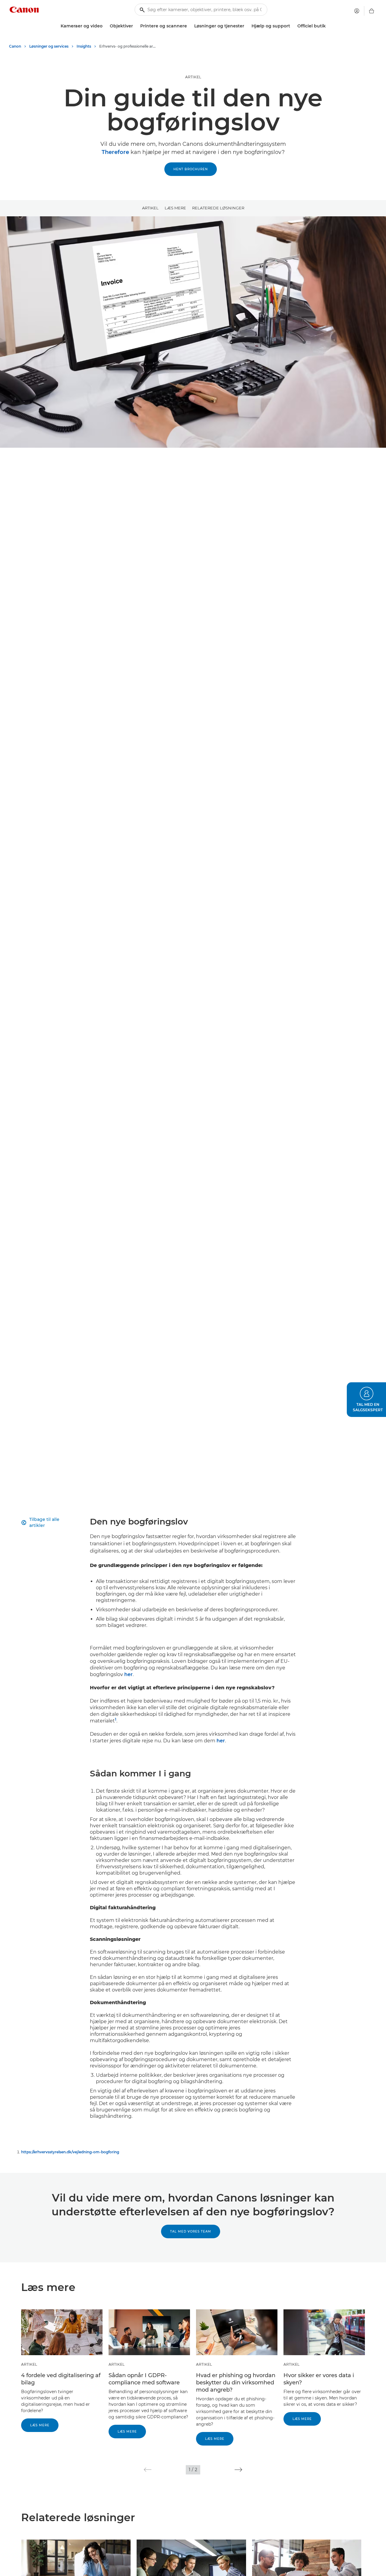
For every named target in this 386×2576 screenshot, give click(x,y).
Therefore (115, 152)
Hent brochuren (191, 169)
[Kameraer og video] (105, 26)
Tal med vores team (191, 2231)
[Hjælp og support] (293, 26)
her (128, 1674)
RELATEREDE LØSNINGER (218, 208)
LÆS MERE (175, 208)
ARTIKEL (193, 77)
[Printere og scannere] (189, 26)
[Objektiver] (135, 26)
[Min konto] (357, 11)
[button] (148, 2470)
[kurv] (372, 11)
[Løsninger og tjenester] (247, 26)
